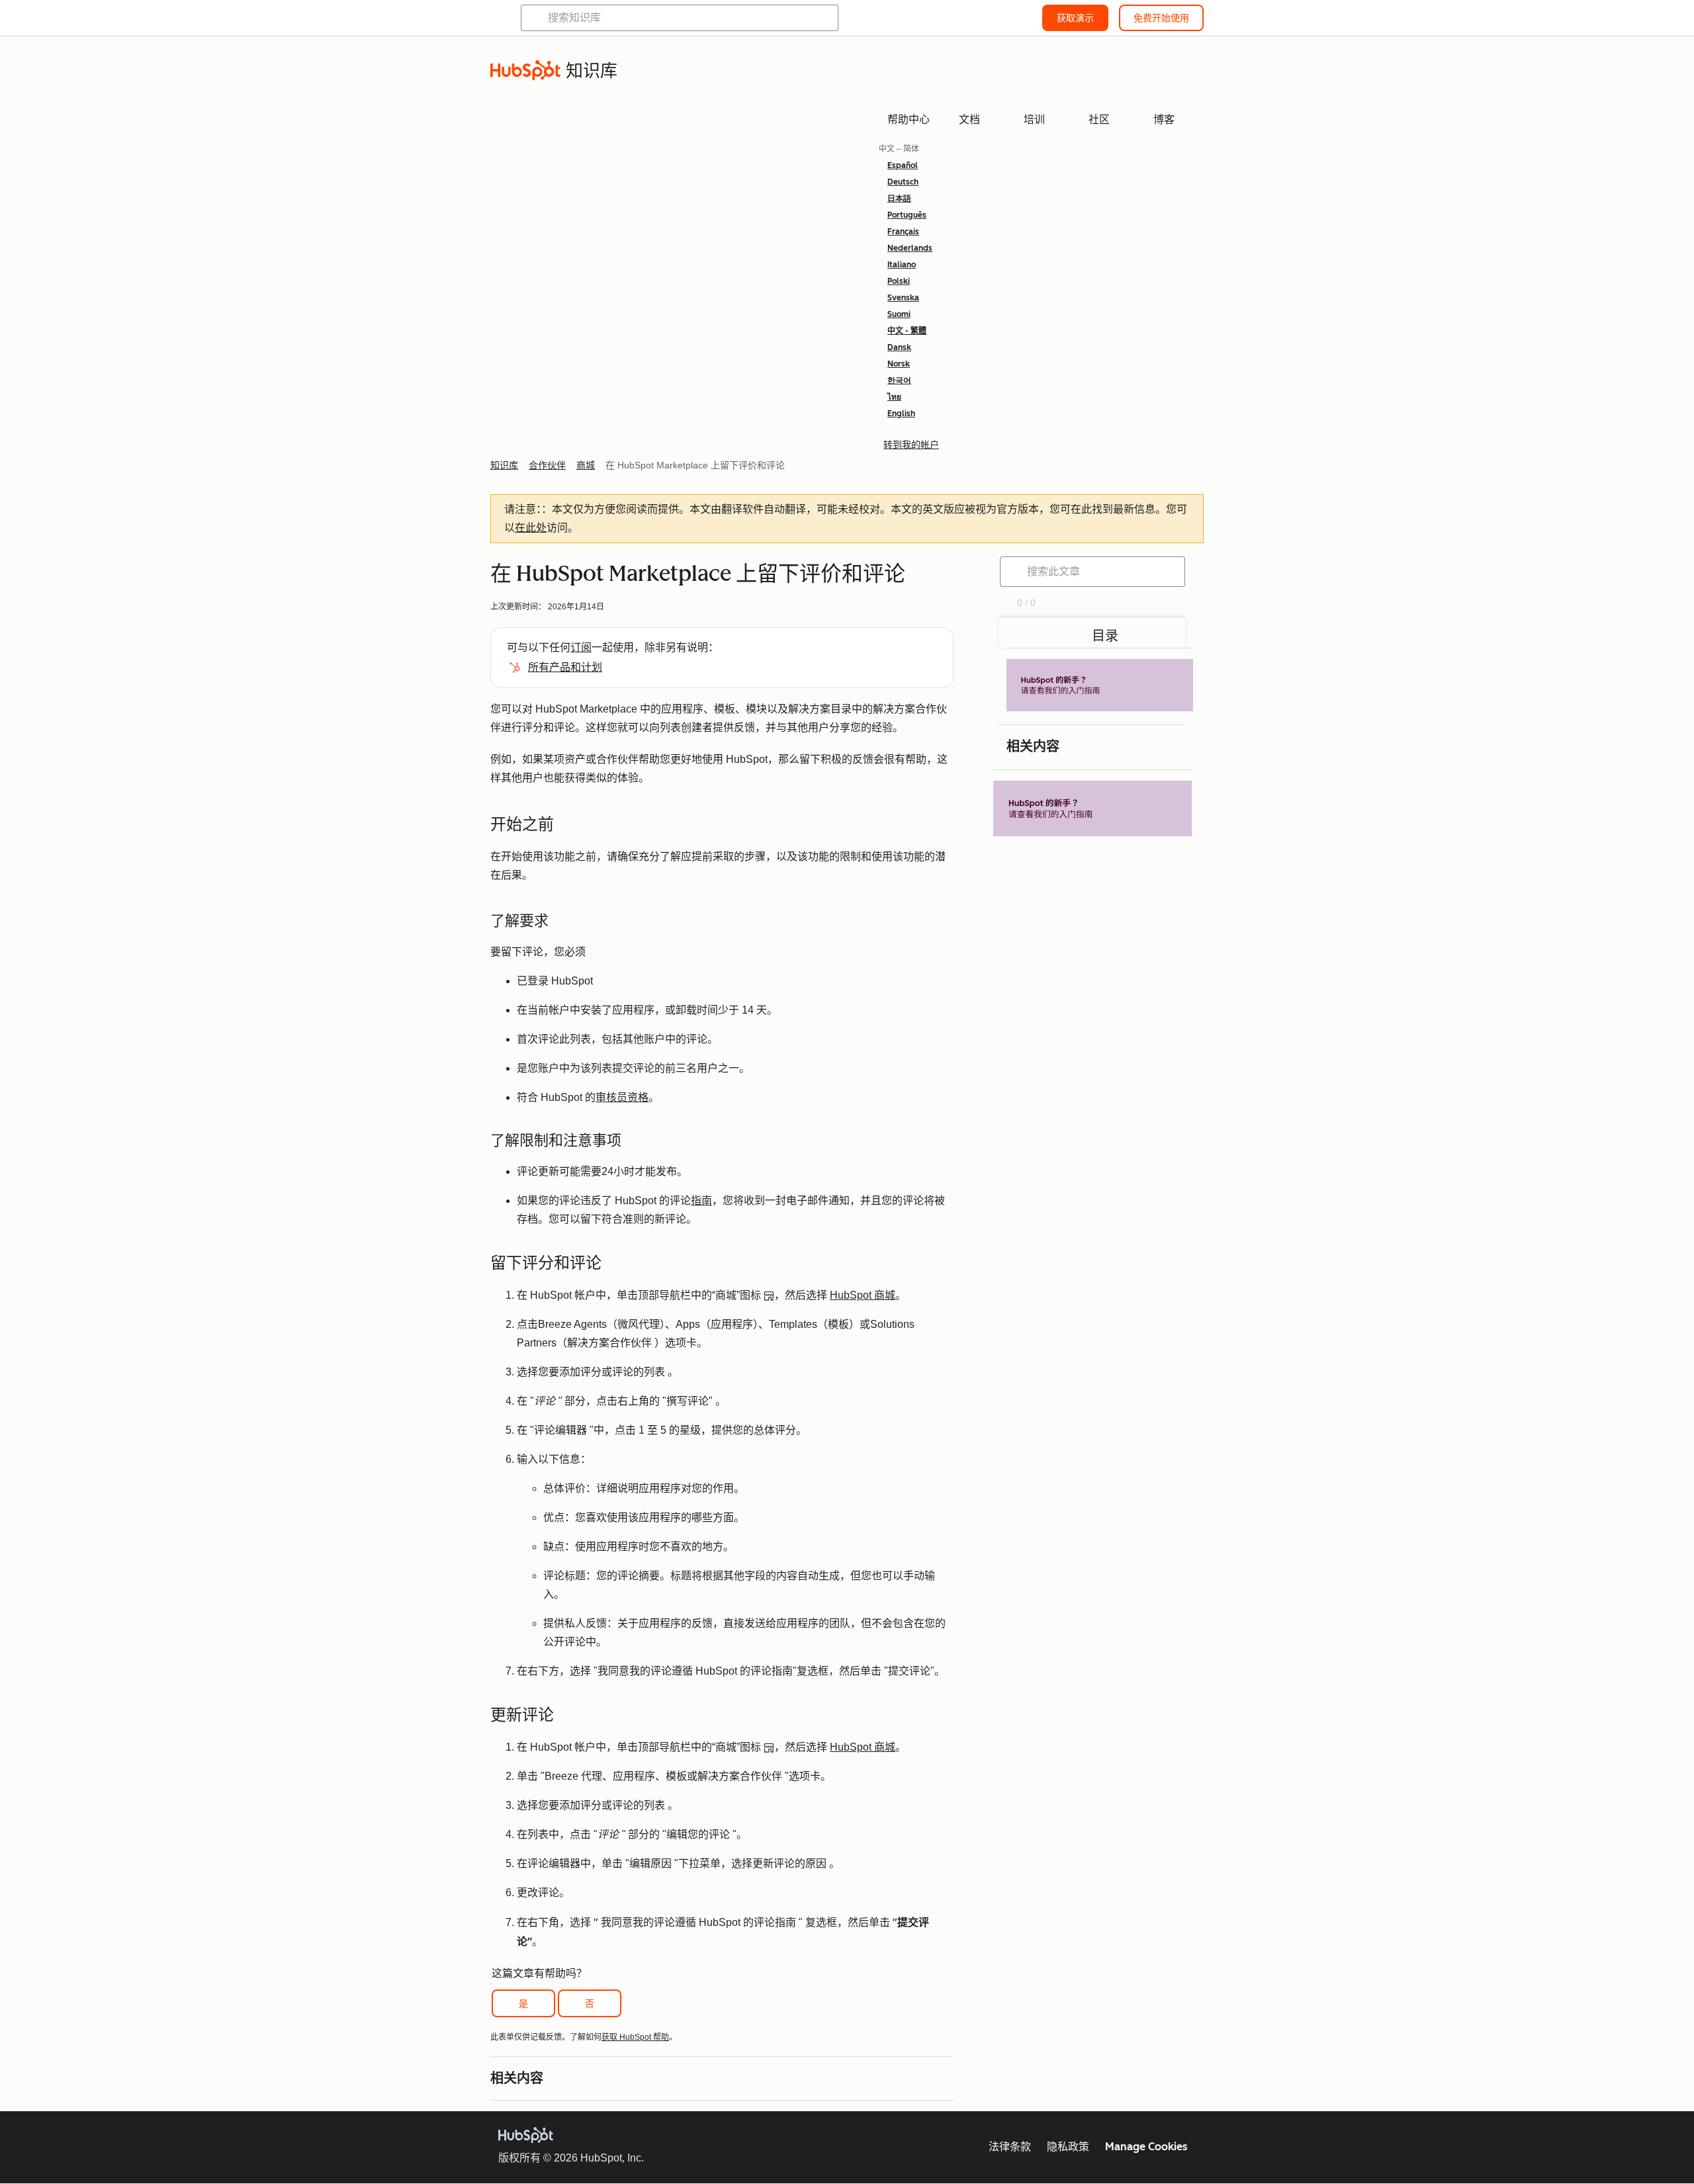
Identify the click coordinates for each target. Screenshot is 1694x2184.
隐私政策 (1068, 2147)
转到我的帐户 (911, 445)
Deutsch (903, 182)
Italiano (902, 265)
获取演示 (1075, 18)
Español (903, 165)
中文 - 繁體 (907, 331)
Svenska (903, 298)
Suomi (899, 314)
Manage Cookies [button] (1146, 2147)
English (901, 414)
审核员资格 (622, 1097)
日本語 (899, 198)
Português (907, 215)
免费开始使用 (1161, 18)
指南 (701, 1201)
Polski (899, 281)
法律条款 (1010, 2147)
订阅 (581, 647)
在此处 (531, 528)
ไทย (894, 397)
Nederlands (910, 248)
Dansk (899, 347)
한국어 (899, 380)
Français (903, 232)
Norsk (899, 364)
